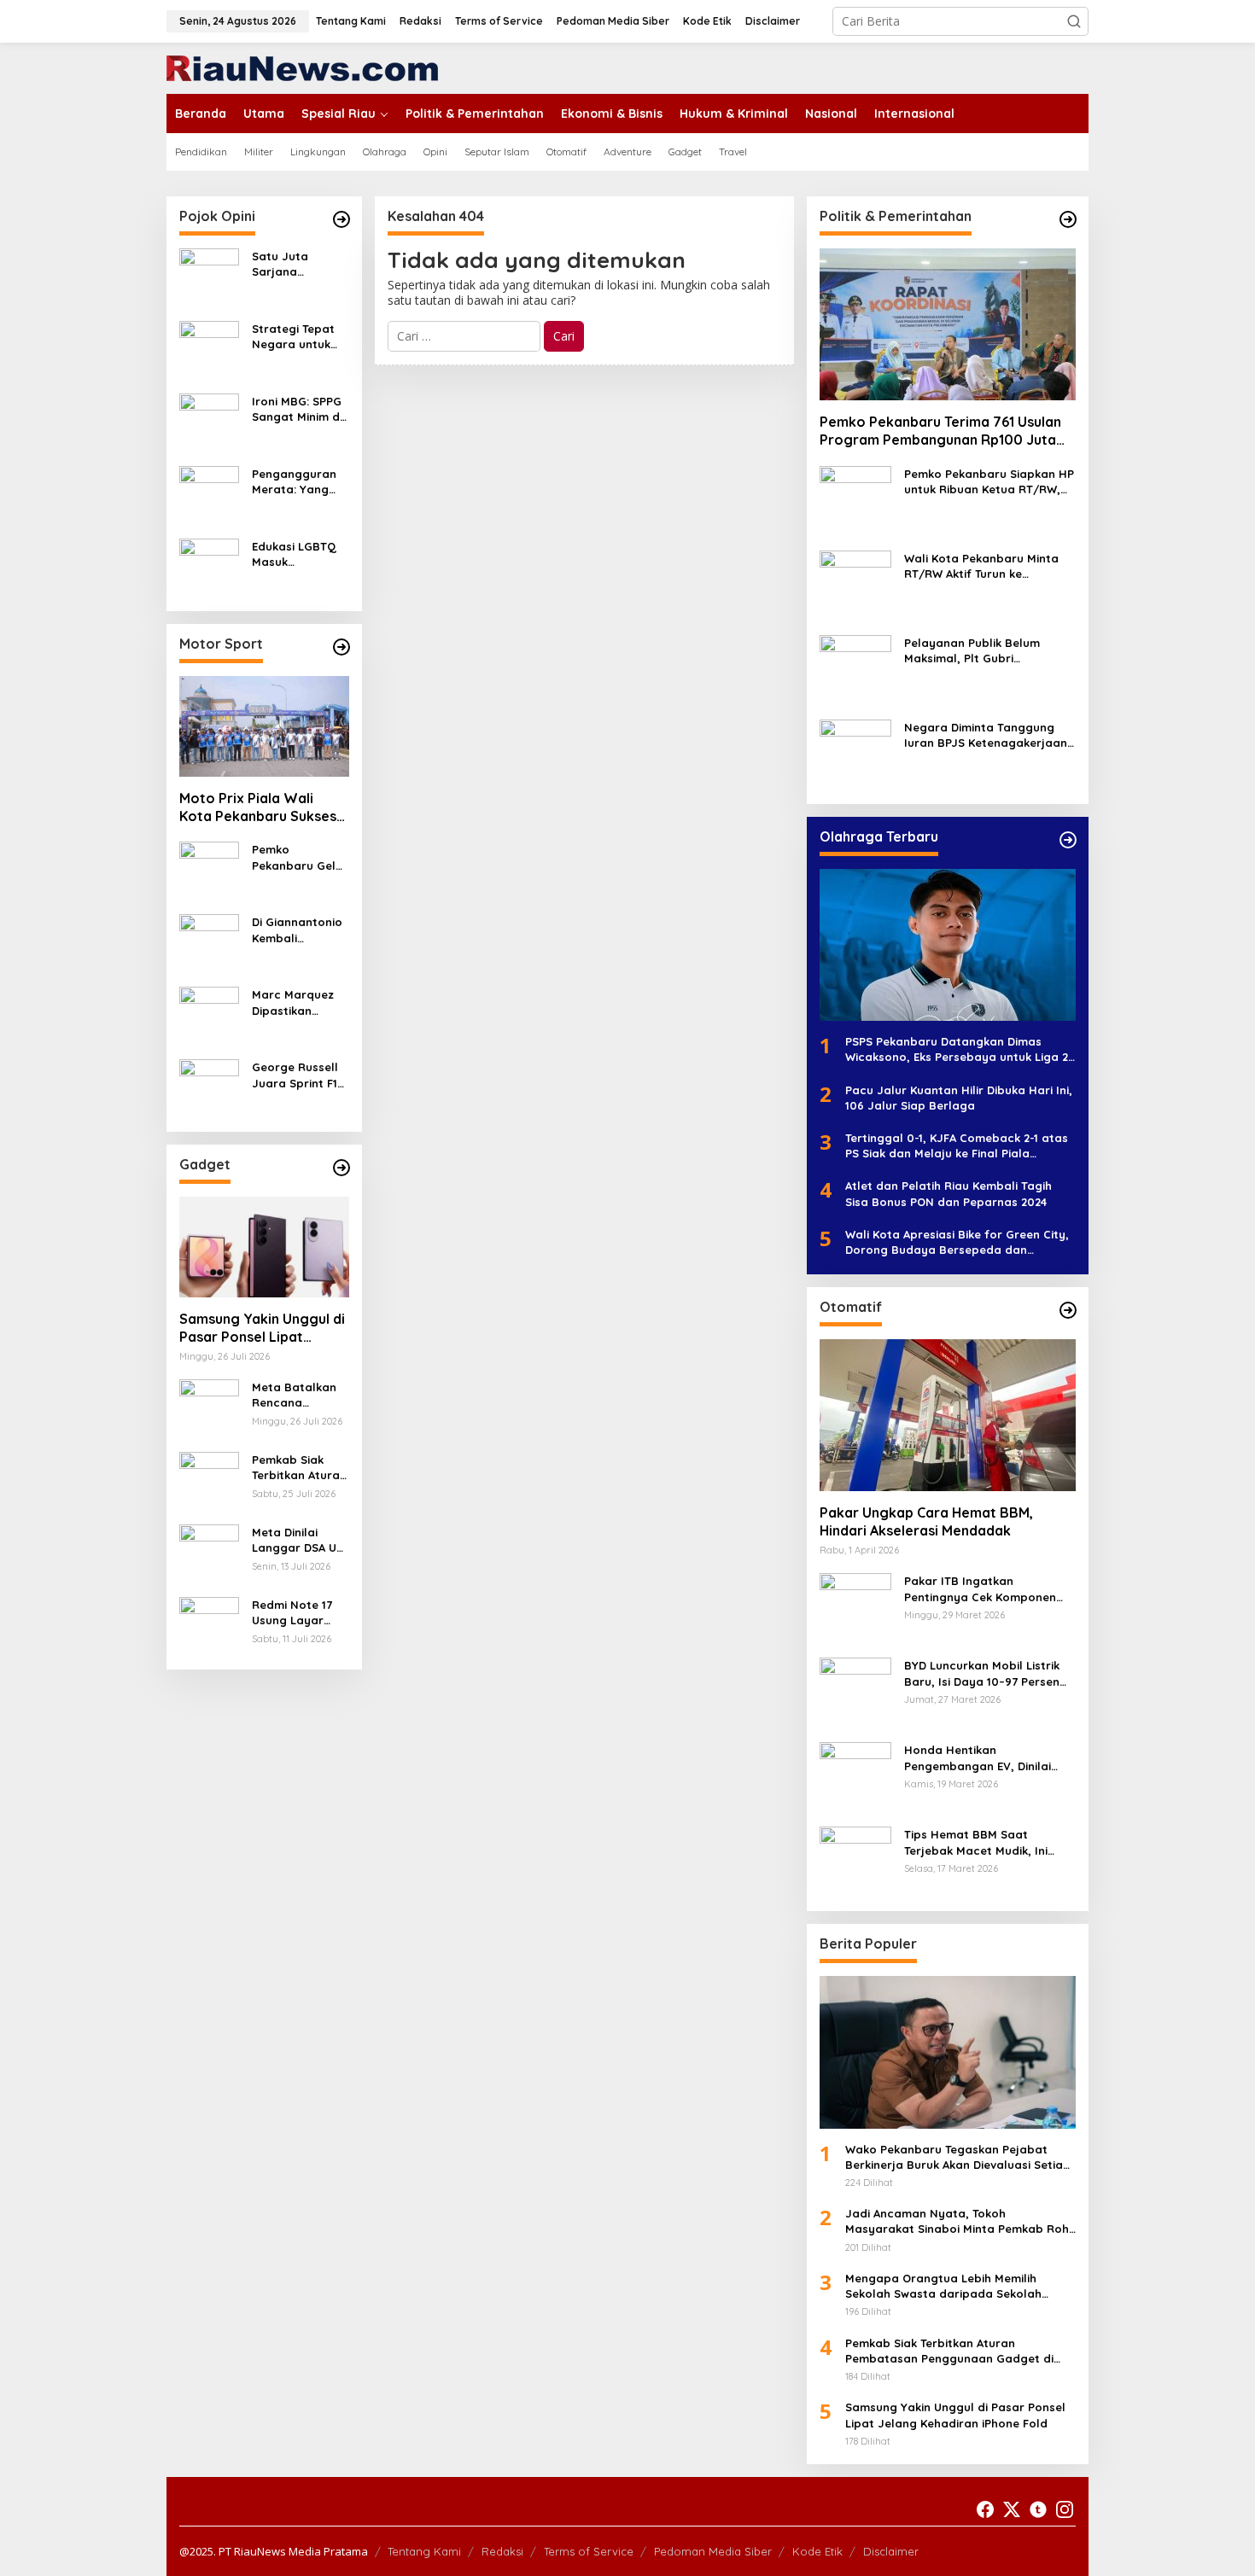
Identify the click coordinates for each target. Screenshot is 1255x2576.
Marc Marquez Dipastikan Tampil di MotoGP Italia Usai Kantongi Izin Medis (293, 1002)
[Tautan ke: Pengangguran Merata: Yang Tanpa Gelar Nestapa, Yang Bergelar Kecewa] (209, 495)
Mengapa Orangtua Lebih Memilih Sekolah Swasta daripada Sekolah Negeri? (943, 2286)
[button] (1074, 21)
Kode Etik (817, 2551)
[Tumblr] (1038, 2509)
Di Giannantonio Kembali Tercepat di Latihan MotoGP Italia (298, 930)
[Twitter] (1012, 2509)
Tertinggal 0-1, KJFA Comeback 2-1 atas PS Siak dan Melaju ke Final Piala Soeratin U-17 (957, 1146)
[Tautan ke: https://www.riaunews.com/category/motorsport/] (341, 647)
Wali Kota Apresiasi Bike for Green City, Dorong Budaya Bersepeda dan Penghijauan (957, 1242)
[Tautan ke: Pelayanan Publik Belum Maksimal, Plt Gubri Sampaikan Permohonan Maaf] (855, 670)
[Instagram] (1065, 2509)
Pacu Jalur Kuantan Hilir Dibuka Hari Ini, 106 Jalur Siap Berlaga (959, 1098)
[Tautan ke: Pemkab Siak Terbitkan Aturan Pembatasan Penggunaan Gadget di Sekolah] (209, 1480)
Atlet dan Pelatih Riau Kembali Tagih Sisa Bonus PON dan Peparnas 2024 (949, 1193)
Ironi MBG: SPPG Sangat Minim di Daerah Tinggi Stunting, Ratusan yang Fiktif (297, 409)
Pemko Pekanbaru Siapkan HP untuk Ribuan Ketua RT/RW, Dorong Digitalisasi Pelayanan (990, 482)
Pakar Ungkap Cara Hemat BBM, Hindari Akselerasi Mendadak (926, 1521)
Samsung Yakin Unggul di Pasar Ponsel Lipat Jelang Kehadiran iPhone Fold (262, 1328)
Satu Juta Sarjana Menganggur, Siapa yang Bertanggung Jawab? (290, 264)
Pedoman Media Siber (713, 2551)
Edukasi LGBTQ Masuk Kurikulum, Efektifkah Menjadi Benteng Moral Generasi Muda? (300, 554)
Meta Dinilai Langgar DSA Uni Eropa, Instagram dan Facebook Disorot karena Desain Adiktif (299, 1540)
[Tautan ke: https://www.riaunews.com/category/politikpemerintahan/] (1068, 219)
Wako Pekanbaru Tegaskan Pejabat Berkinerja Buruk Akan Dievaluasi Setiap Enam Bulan (958, 2157)
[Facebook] (985, 2509)
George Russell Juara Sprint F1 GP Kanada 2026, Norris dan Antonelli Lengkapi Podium (300, 1075)
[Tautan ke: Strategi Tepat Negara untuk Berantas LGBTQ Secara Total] (209, 350)
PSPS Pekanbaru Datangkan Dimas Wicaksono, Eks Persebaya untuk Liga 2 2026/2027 (957, 1049)
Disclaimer (891, 2551)
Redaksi (502, 2551)
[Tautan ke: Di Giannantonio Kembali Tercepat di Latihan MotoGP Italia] (209, 943)
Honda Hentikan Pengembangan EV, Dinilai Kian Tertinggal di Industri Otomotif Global (978, 1758)
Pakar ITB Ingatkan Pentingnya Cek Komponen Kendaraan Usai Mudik (980, 1589)
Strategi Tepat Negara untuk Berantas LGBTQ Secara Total (299, 337)
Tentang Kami (424, 2551)
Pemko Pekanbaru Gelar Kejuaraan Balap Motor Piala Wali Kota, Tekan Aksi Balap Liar (300, 857)
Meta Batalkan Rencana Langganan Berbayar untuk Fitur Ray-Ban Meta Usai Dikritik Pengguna (297, 1395)
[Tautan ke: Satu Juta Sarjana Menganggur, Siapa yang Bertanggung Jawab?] (209, 277)
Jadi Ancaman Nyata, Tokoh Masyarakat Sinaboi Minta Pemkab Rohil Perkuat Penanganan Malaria (960, 2221)
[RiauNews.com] (302, 67)
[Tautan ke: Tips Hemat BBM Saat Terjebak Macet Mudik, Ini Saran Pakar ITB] (855, 1861)
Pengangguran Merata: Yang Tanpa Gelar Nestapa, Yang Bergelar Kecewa (295, 482)
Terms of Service (589, 2551)
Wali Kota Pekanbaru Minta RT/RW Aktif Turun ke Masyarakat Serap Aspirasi (981, 566)
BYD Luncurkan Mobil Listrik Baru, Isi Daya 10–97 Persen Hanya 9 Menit (982, 1673)
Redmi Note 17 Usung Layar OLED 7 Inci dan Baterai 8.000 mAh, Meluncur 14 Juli (300, 1613)
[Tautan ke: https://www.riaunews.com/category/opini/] (341, 219)
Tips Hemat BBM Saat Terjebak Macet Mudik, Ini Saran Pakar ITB (976, 1842)
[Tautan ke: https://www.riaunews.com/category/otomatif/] (1068, 1310)
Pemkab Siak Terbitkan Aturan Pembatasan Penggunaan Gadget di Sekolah (299, 1468)
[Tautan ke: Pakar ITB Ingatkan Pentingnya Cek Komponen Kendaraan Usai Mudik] (855, 1608)
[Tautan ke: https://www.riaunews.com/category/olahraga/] (1068, 840)
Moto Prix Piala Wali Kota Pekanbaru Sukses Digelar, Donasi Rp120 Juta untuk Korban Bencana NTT (258, 807)
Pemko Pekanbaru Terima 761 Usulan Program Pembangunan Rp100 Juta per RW (940, 431)
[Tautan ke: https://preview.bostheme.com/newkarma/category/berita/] (341, 1168)
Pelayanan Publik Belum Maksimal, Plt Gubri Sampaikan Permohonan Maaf (974, 651)
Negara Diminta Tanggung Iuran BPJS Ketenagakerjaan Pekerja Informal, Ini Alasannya (986, 735)
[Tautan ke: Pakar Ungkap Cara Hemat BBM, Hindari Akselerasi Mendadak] (948, 1415)
